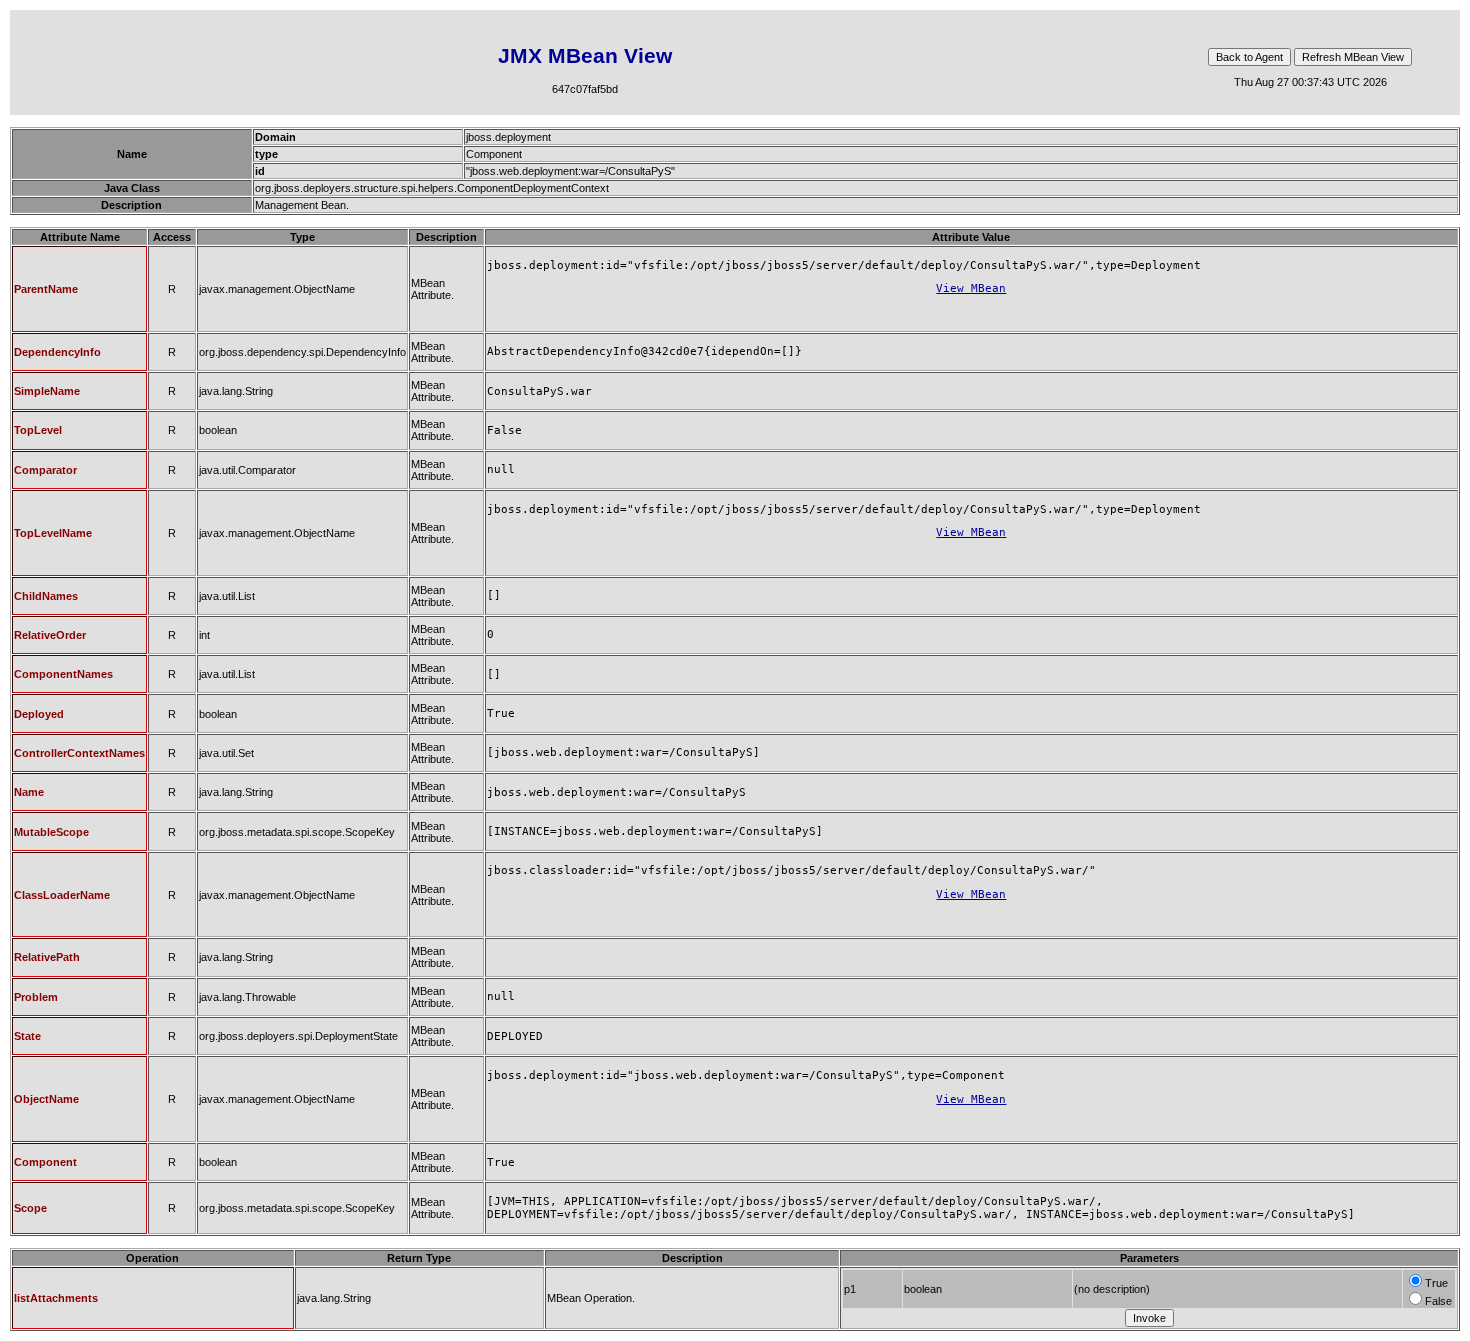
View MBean (971, 288)
